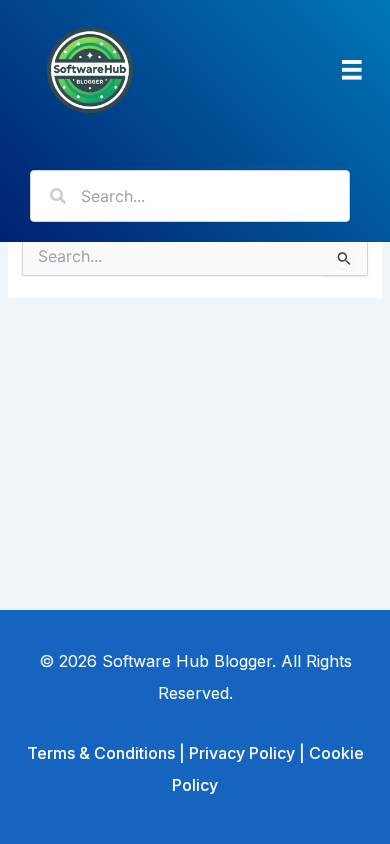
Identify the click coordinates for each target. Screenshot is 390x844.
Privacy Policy (242, 753)
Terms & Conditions (101, 753)
